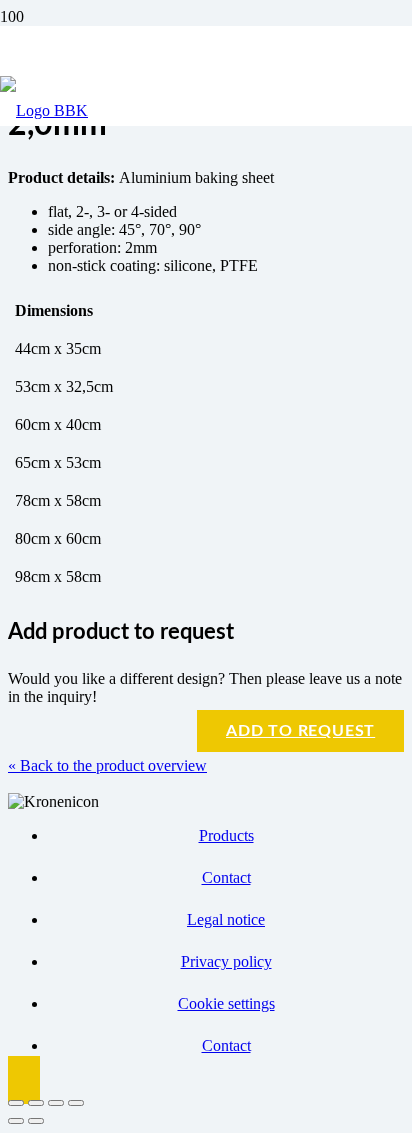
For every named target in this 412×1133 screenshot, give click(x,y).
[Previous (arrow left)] (16, 1121)
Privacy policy (226, 961)
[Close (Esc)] (76, 1103)
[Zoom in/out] (16, 1103)
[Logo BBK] (44, 110)
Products (226, 835)
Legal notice (226, 919)
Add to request (300, 731)
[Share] (56, 1103)
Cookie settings (226, 1003)
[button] (24, 1080)
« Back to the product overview (107, 765)
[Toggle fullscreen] (36, 1103)
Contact (226, 877)
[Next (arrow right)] (36, 1121)
